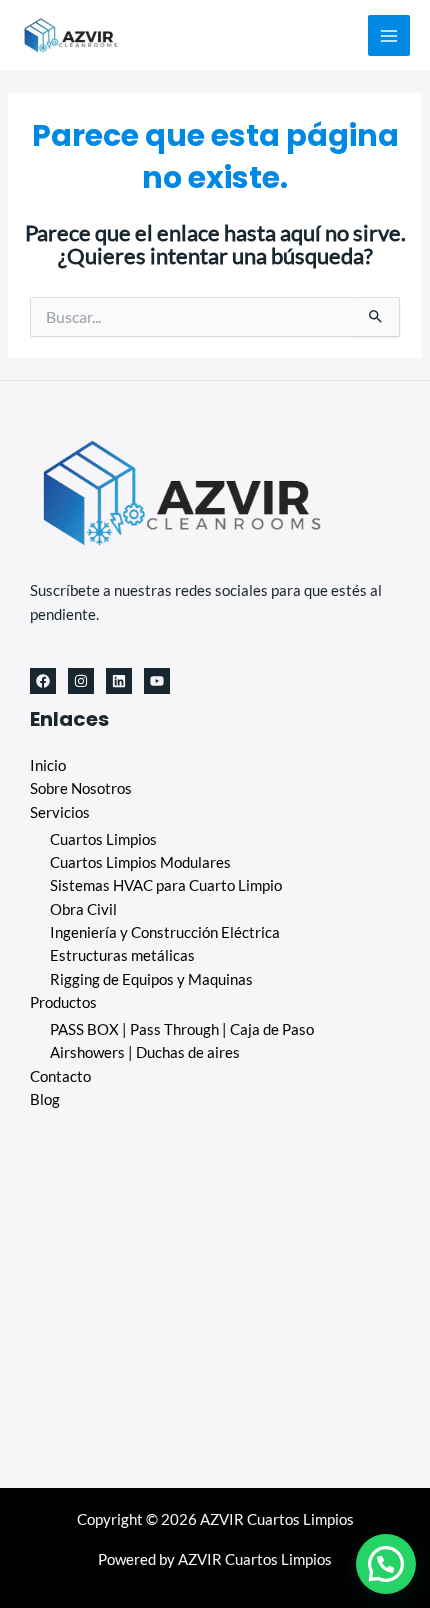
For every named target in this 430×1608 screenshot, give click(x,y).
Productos (63, 1002)
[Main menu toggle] (389, 36)
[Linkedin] (119, 681)
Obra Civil (83, 909)
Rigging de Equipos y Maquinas (151, 979)
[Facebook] (43, 681)
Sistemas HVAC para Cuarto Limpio (166, 885)
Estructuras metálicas (122, 955)
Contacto (60, 1076)
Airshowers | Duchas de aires (145, 1052)
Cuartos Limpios (103, 839)
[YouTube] (157, 681)
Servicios (60, 812)
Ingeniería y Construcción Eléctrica (165, 932)
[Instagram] (81, 681)
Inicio (48, 765)
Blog (45, 1099)
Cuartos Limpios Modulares (140, 862)
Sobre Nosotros (81, 788)
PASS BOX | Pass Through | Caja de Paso (182, 1029)
